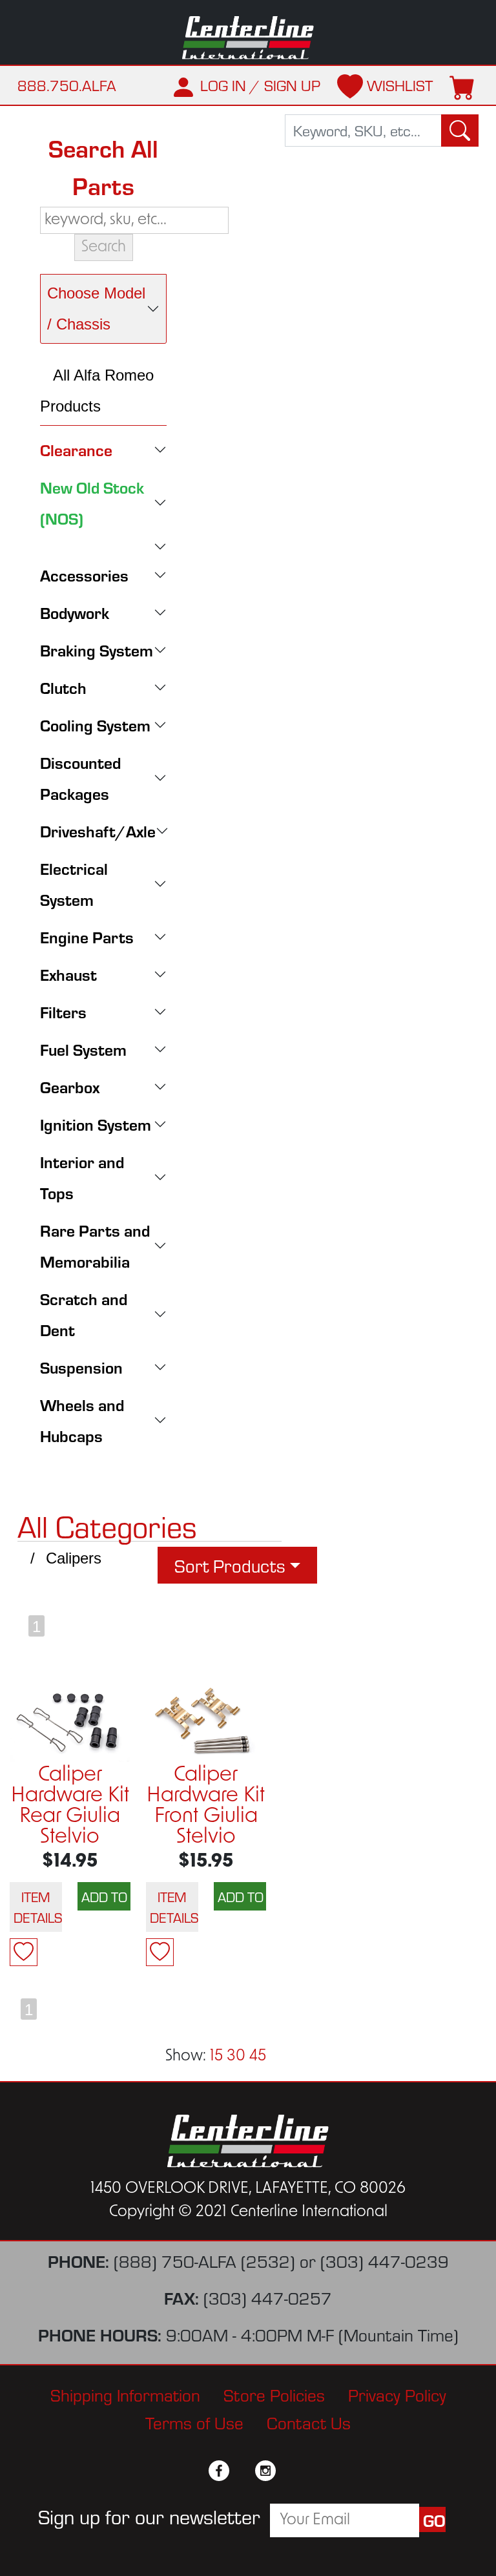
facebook (219, 2471)
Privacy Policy (397, 2394)
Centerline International (248, 38)
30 (236, 2057)
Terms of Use (194, 2422)
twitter (242, 2471)
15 (216, 2057)
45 (258, 2057)
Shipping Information (125, 2394)
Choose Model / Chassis (96, 309)
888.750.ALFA (67, 85)
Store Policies (274, 2394)
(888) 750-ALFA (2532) (204, 2260)
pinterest (289, 2471)
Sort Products (230, 1565)
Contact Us (309, 2422)
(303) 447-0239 (385, 2260)
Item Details (38, 1907)
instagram (265, 2471)
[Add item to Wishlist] (24, 1952)
